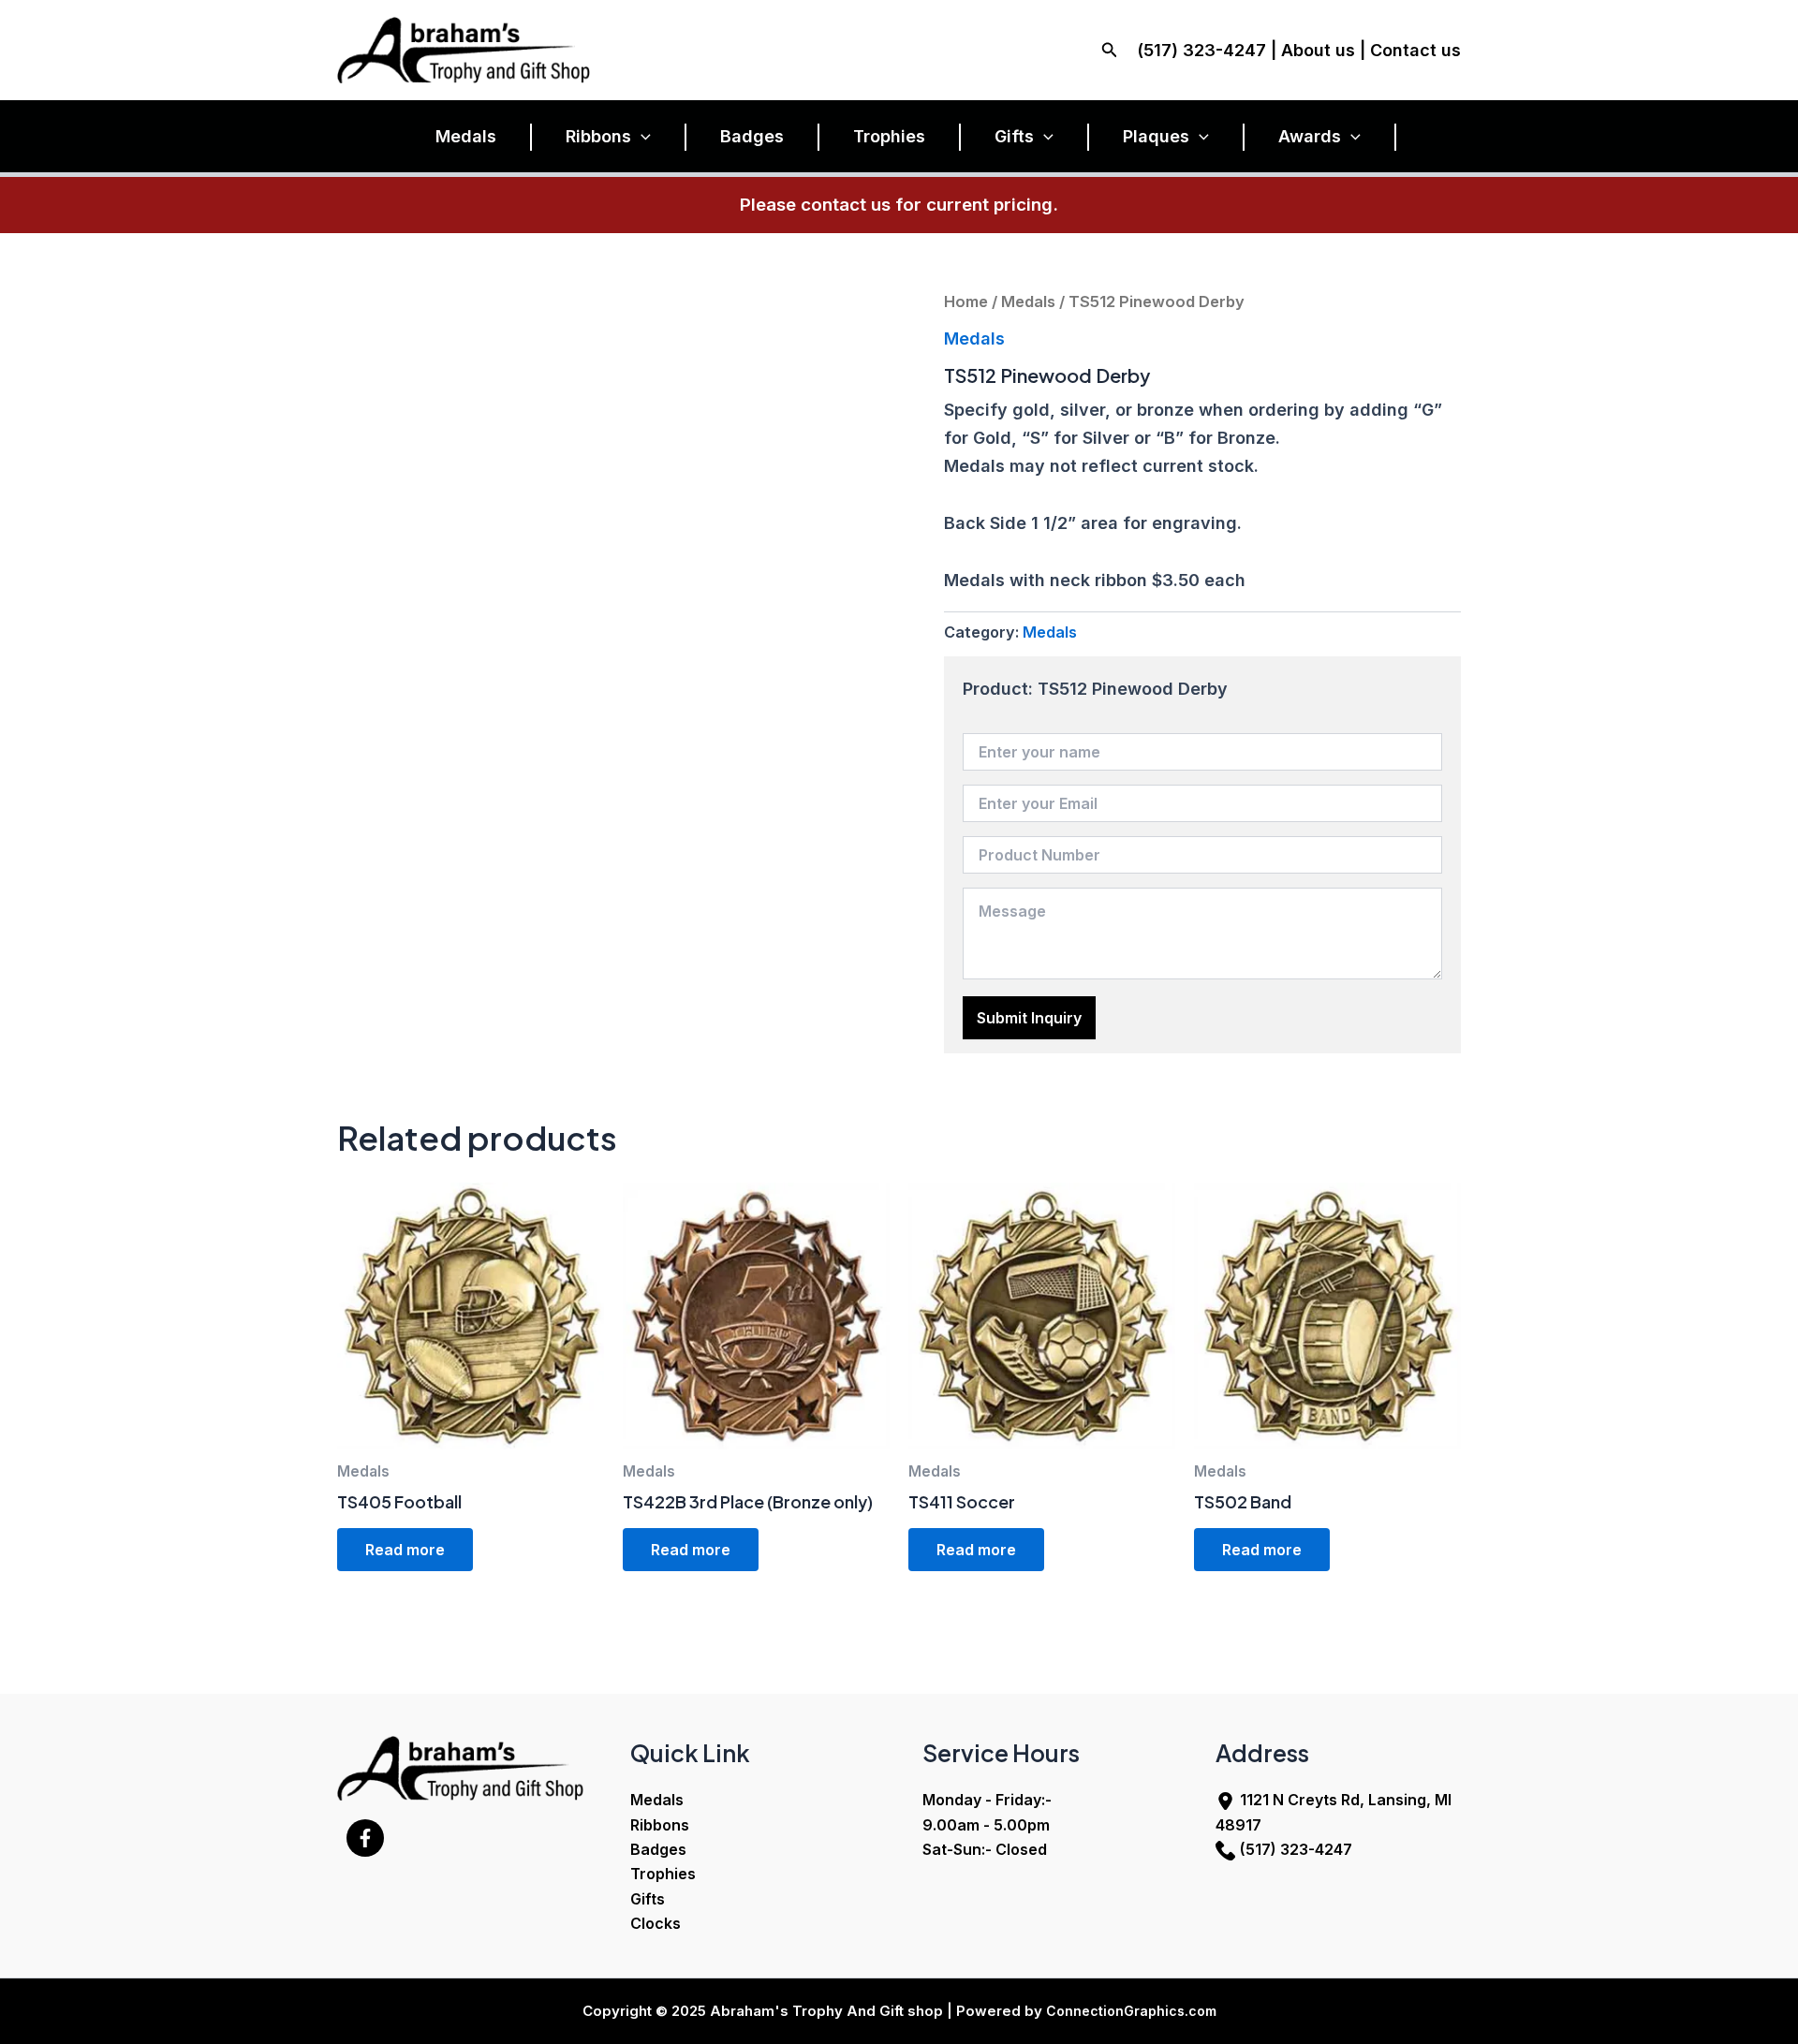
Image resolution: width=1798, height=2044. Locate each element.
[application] (641, 137)
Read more (405, 1550)
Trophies (889, 136)
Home (966, 301)
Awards (1310, 136)
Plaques (1156, 136)
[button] (1110, 50)
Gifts (1014, 136)
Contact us (1415, 50)
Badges (752, 136)
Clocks (656, 1923)
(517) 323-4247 (1296, 1849)
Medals (466, 136)
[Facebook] (365, 1838)
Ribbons (598, 136)
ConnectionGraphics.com (1131, 2011)
